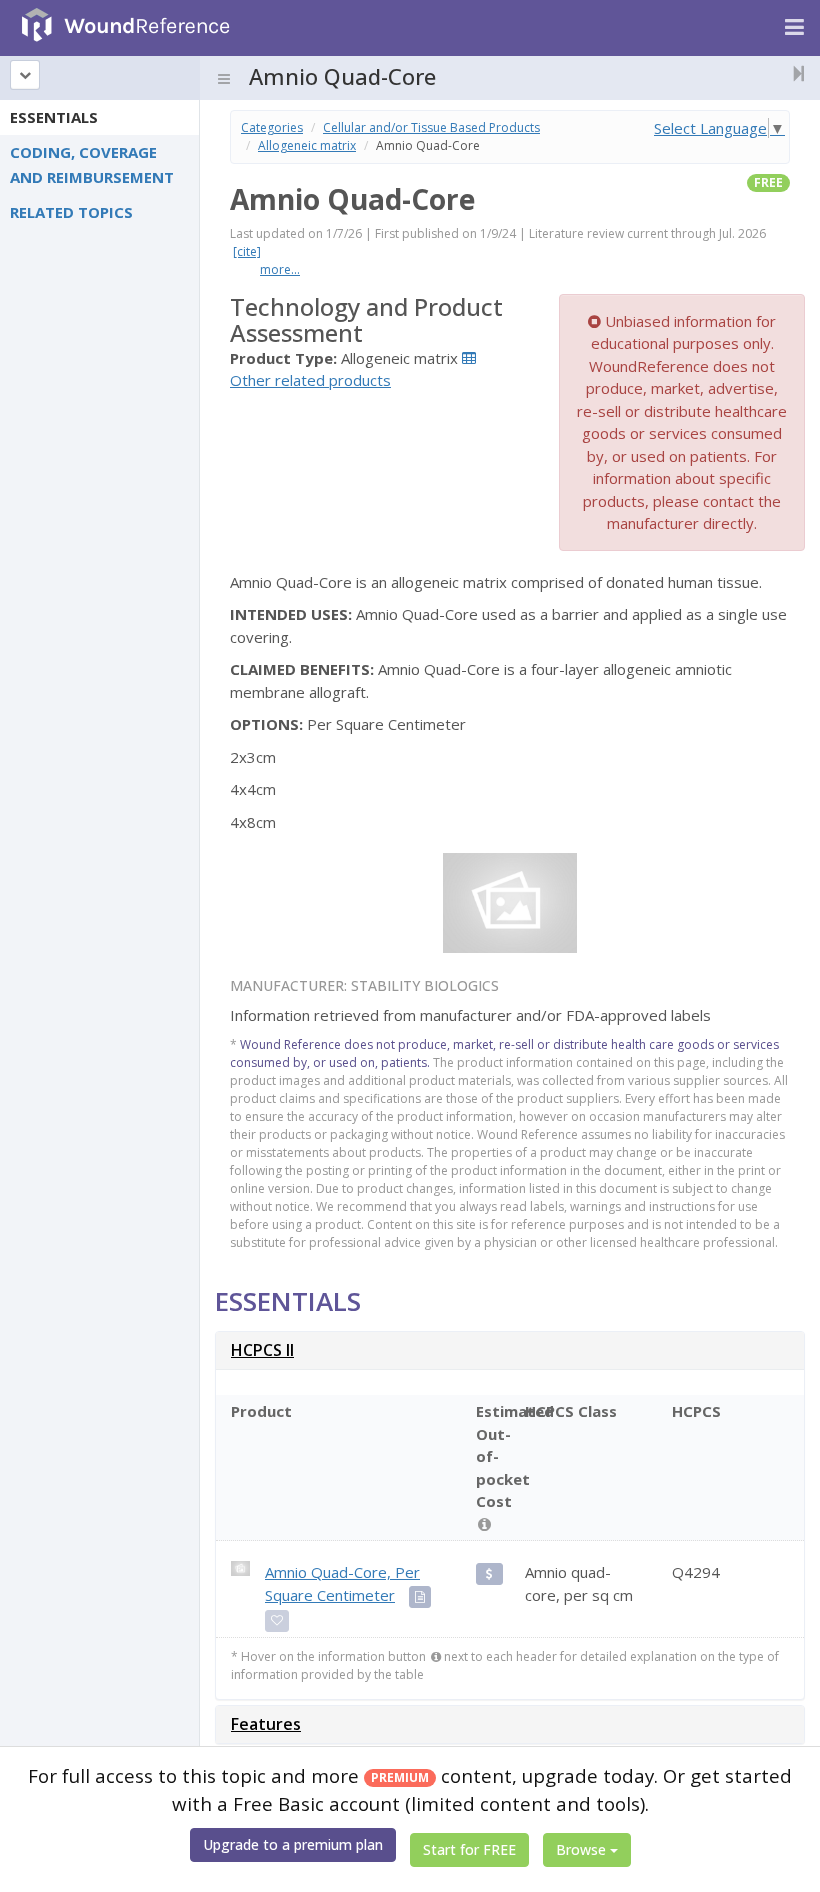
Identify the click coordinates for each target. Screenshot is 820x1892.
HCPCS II (262, 1350)
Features (266, 1724)
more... (280, 269)
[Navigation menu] (794, 28)
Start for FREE (469, 1849)
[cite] (247, 251)
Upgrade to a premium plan (293, 1844)
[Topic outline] (25, 75)
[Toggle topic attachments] (793, 73)
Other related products (310, 380)
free (768, 182)
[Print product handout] (420, 1597)
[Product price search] (489, 1574)
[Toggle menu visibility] (224, 79)
